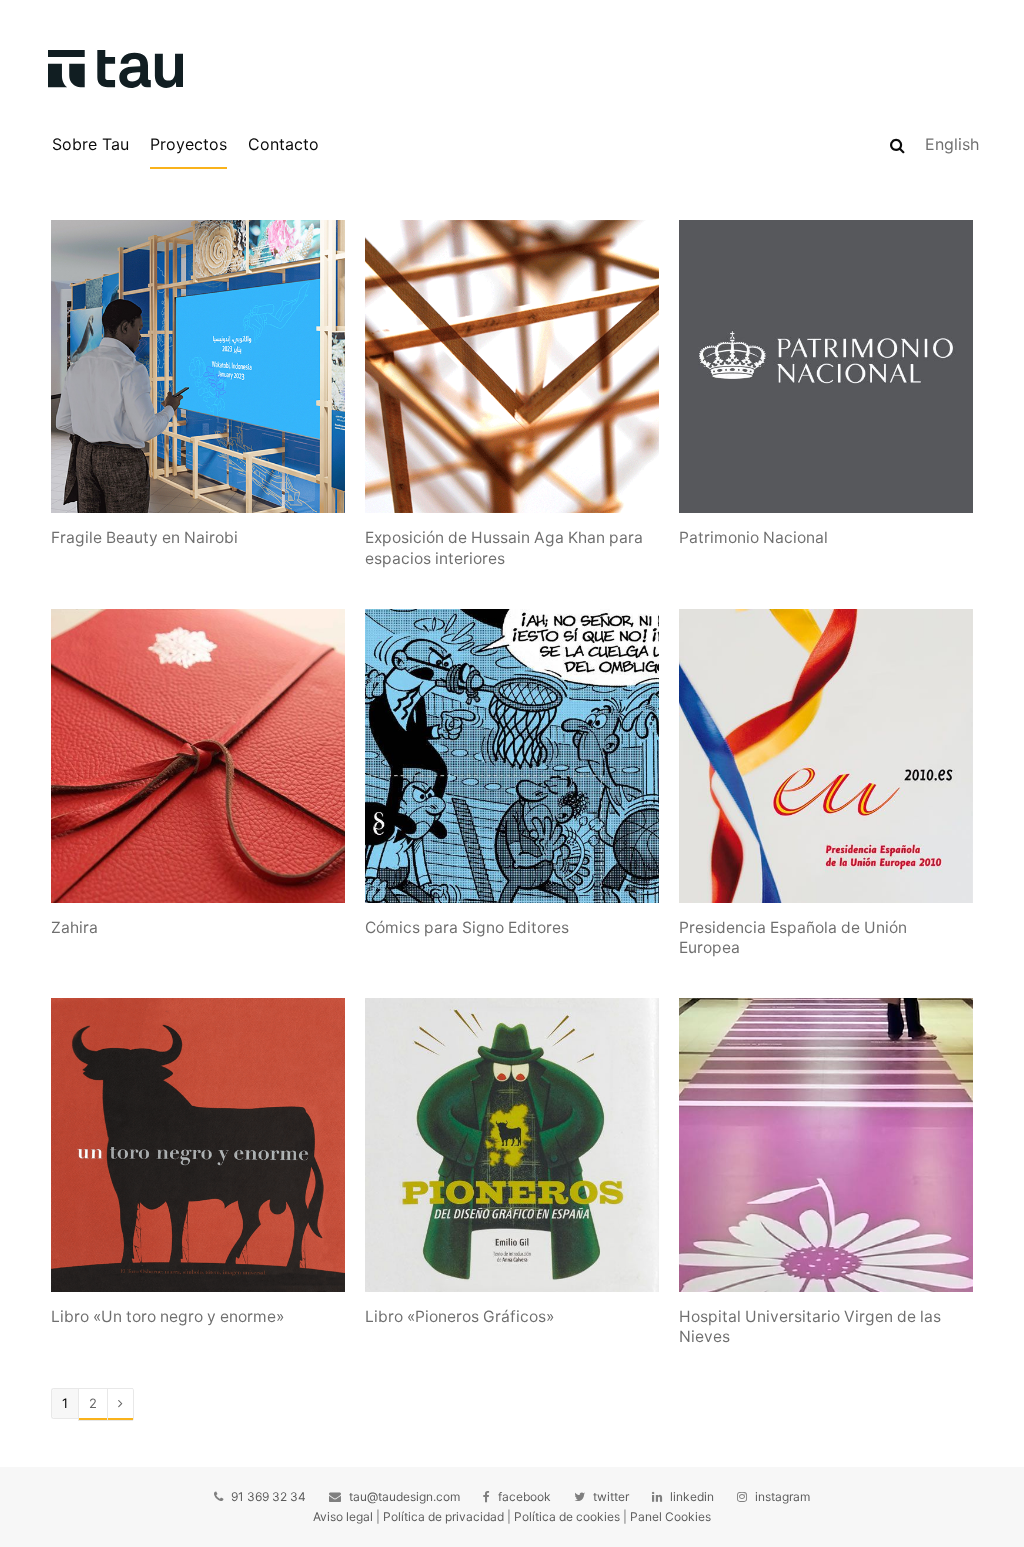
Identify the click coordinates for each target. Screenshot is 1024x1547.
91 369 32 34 (268, 1496)
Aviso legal (343, 1516)
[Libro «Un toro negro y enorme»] (198, 1145)
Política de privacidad (443, 1516)
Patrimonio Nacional (753, 537)
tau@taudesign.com (404, 1496)
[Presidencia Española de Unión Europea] (826, 756)
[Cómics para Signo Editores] (512, 756)
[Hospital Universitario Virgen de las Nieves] (826, 1145)
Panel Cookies (670, 1516)
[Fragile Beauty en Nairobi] (198, 367)
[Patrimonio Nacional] (826, 367)
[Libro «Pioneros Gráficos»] (512, 1145)
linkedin (692, 1496)
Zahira (74, 927)
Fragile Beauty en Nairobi (144, 537)
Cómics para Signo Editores (467, 927)
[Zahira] (198, 756)
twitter (611, 1496)
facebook (524, 1496)
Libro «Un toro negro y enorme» (167, 1316)
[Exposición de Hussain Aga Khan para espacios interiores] (512, 367)
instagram (782, 1496)
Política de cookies (567, 1516)
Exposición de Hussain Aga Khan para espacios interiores (504, 547)
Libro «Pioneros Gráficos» (459, 1316)
